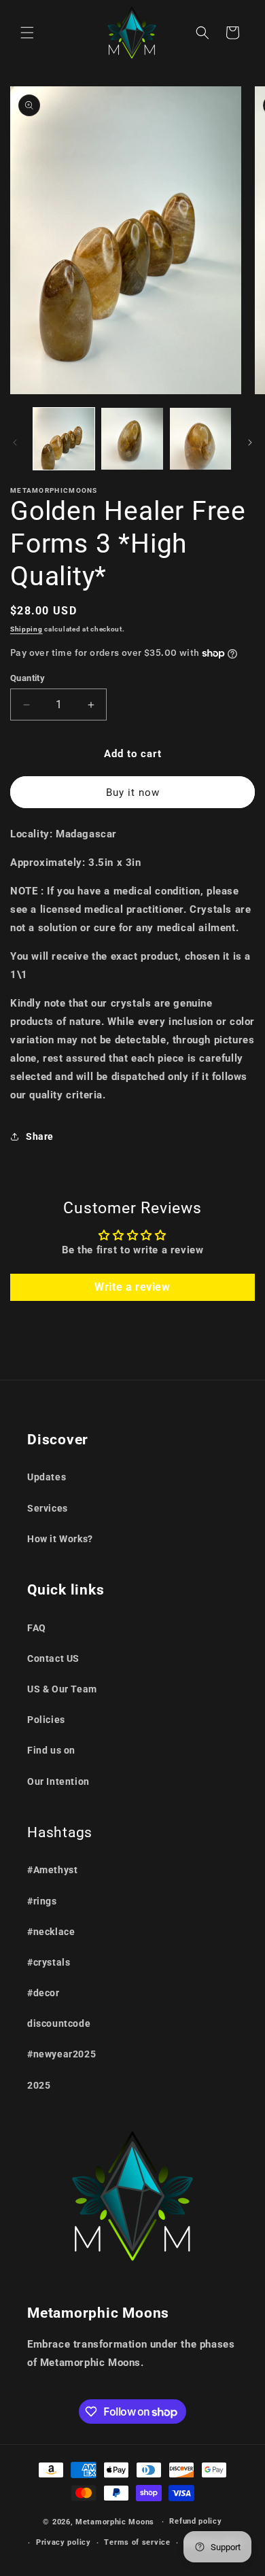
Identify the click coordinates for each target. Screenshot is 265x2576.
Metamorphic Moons (115, 2522)
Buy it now (133, 793)
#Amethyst (52, 1870)
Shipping (26, 629)
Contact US (53, 1658)
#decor (43, 1993)
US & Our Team (62, 1689)
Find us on (51, 1750)
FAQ (37, 1628)
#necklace (51, 1932)
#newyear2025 (61, 2054)
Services (48, 1508)
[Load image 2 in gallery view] (132, 438)
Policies (46, 1720)
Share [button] (40, 1136)
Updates (47, 1477)
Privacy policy (64, 2542)
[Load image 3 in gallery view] (200, 438)
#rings (42, 1901)
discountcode (59, 2023)
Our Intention (58, 1781)
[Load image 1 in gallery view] (64, 438)
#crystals (49, 1962)
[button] (27, 33)
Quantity (28, 678)
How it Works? (60, 1539)
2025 (39, 2085)
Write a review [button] (132, 1287)
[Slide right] (250, 442)
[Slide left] (15, 442)
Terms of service (137, 2542)
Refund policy (195, 2521)
